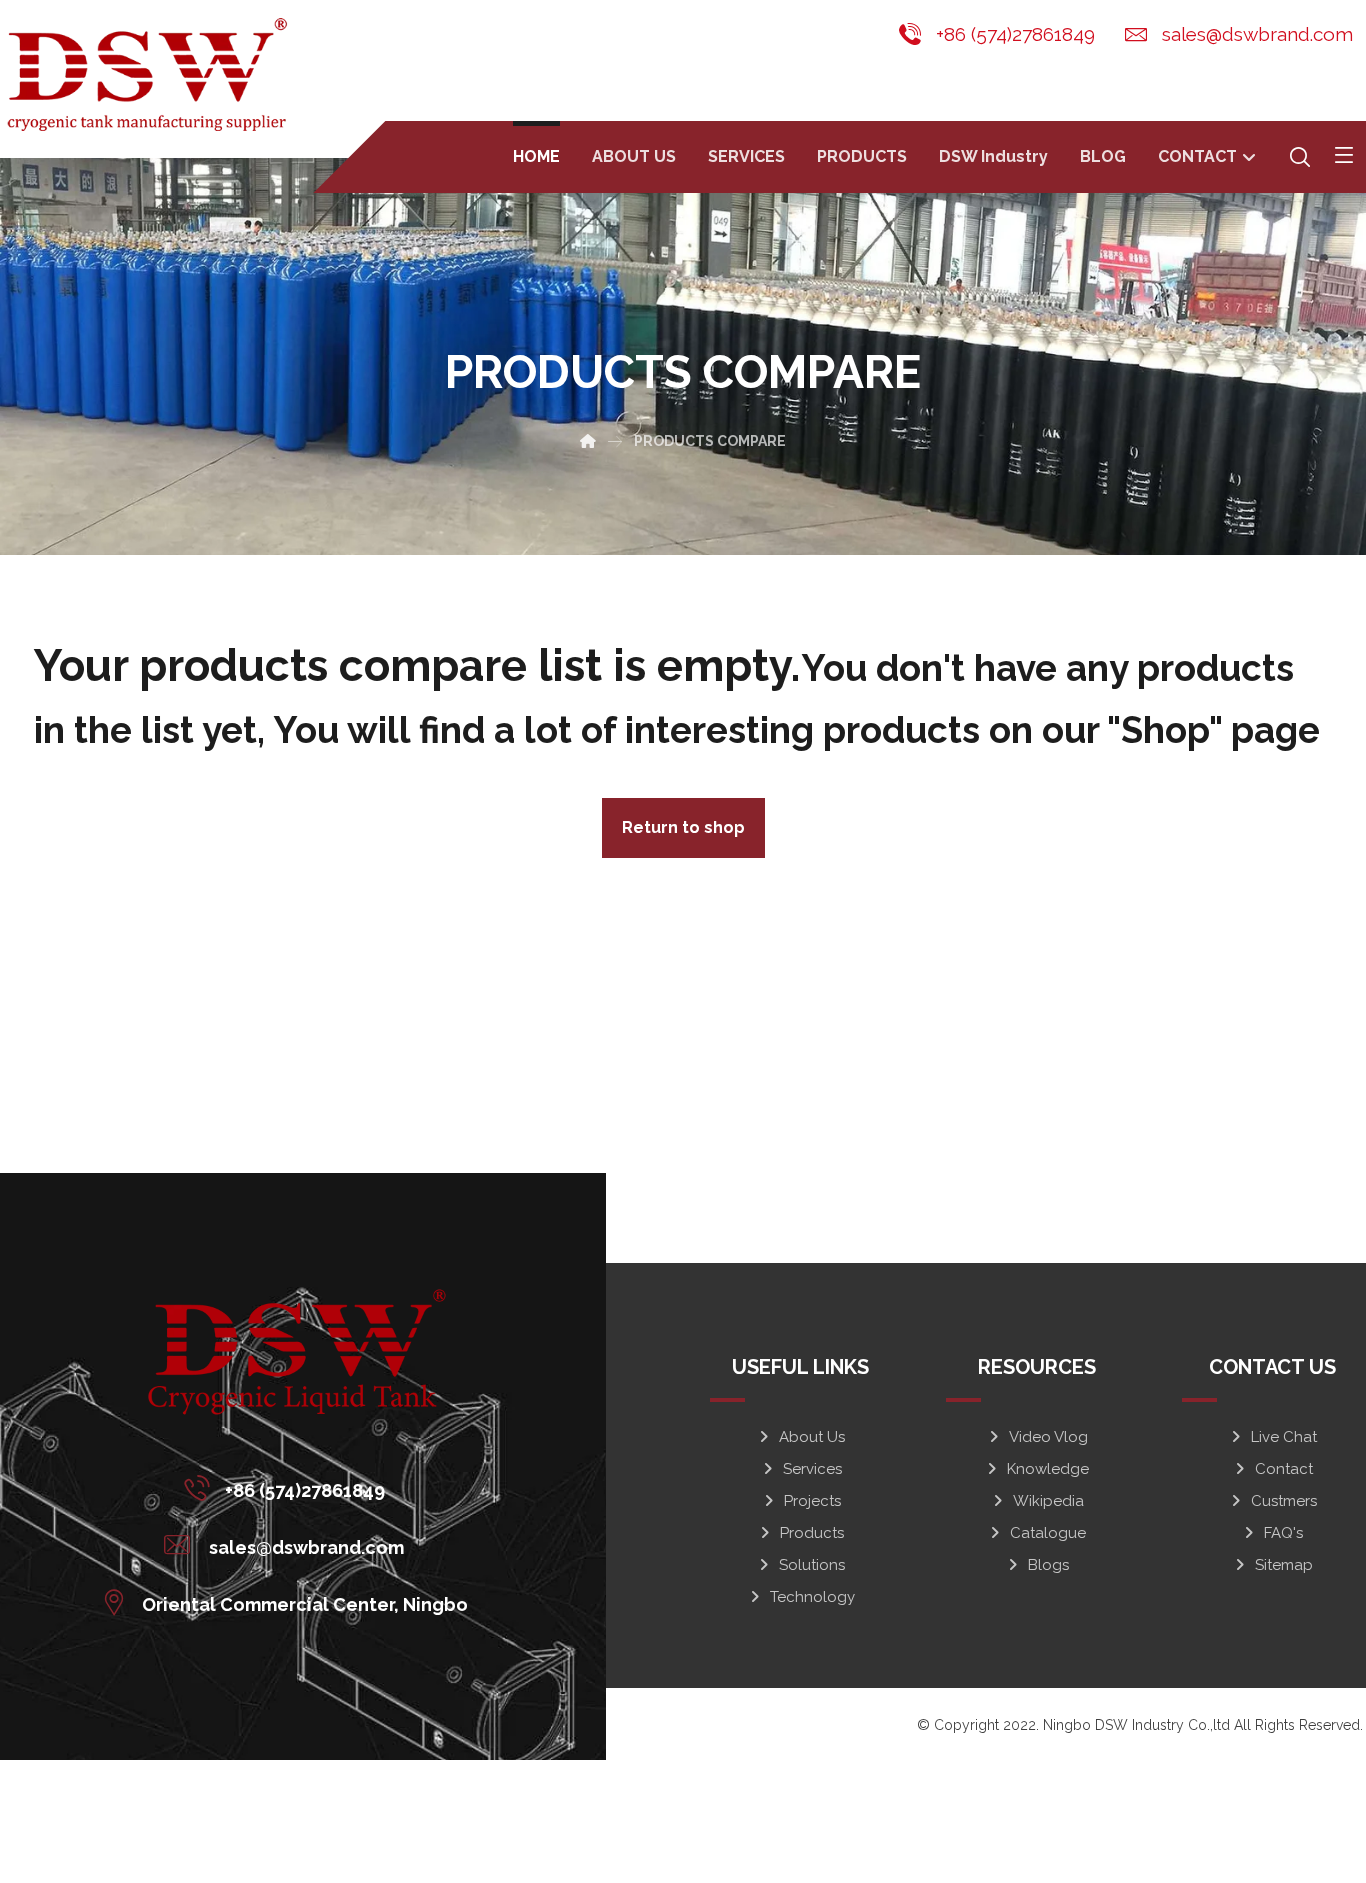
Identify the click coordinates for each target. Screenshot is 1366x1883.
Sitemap (1284, 1565)
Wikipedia (1048, 1501)
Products (812, 1533)
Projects (812, 1501)
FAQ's (1283, 1533)
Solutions (812, 1565)
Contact (1284, 1469)
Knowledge (1048, 1469)
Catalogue (1048, 1533)
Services (812, 1469)
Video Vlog (1048, 1437)
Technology (812, 1597)
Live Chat (1284, 1437)
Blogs (1048, 1565)
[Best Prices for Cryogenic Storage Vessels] (151, 74)
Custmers (1284, 1501)
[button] (1344, 155)
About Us (812, 1437)
